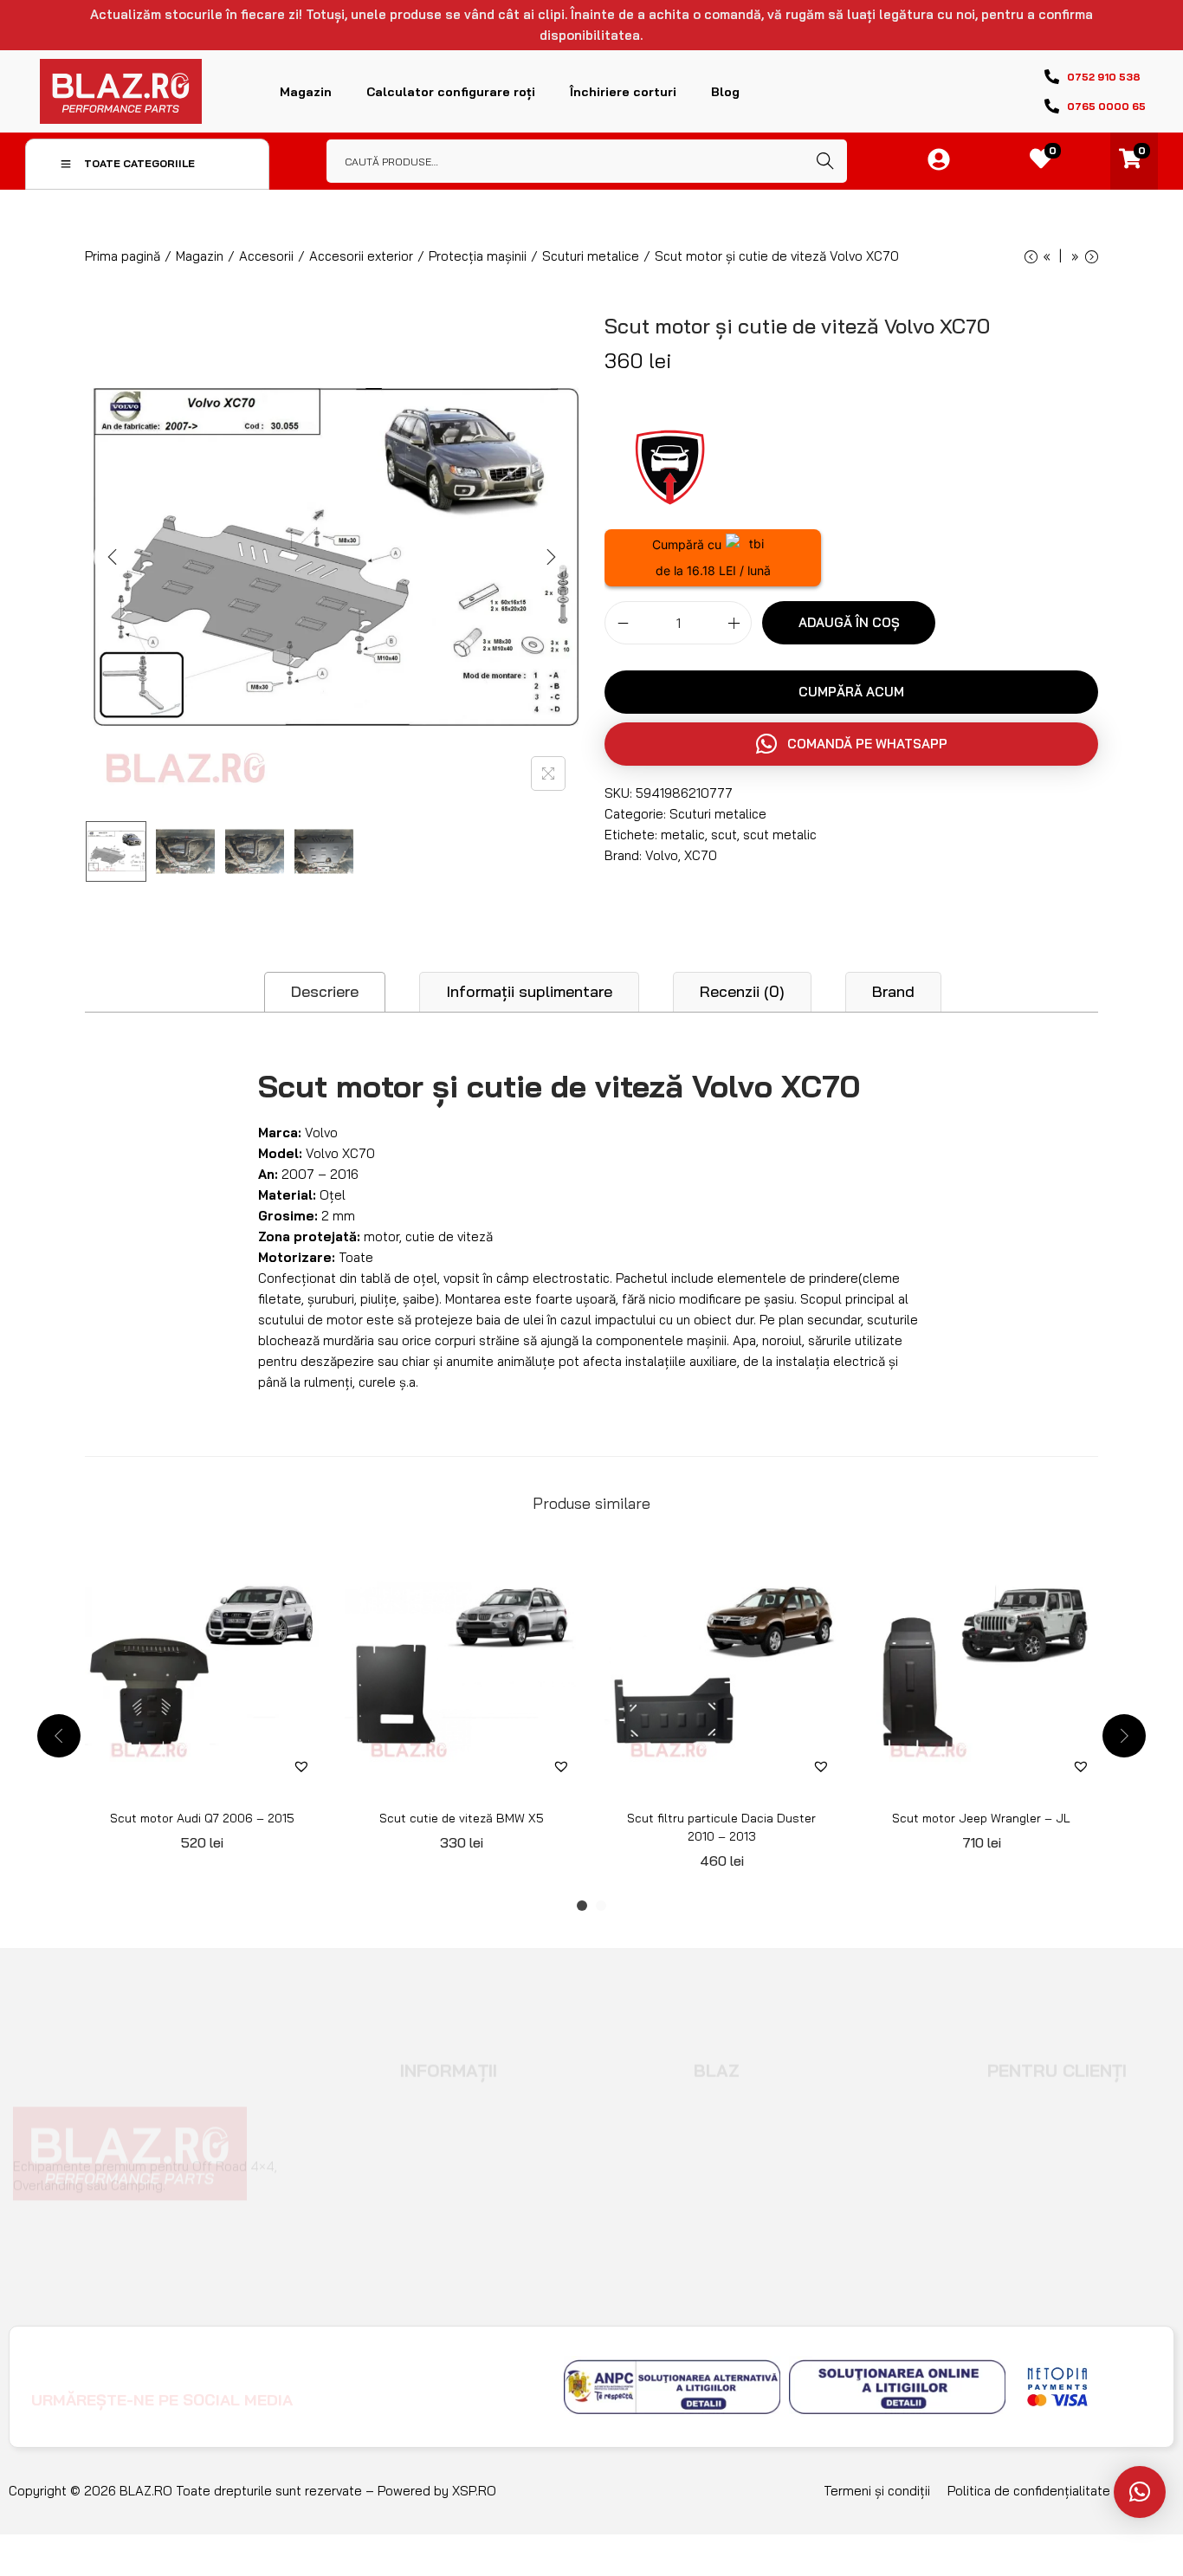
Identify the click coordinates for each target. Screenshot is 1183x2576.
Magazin (306, 92)
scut (724, 835)
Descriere (325, 991)
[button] (851, 744)
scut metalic (780, 835)
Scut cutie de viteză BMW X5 (462, 1818)
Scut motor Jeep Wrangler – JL (981, 1818)
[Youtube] (427, 2386)
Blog (725, 92)
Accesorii (266, 256)
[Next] (551, 557)
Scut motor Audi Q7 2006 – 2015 (202, 1818)
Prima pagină (123, 256)
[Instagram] (383, 2386)
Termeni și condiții (877, 2491)
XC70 (701, 855)
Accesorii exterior (361, 256)
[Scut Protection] (669, 464)
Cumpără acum (851, 692)
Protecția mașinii (478, 256)
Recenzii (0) (742, 991)
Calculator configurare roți (451, 92)
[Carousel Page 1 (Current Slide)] (582, 1906)
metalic (683, 835)
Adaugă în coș (849, 622)
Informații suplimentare (529, 991)
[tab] (325, 992)
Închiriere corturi (623, 92)
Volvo (662, 855)
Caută (825, 161)
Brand (893, 991)
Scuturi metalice (591, 256)
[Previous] (113, 557)
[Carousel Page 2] (601, 1906)
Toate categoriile (139, 163)
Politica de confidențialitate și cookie (1057, 2491)
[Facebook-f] (339, 2386)
